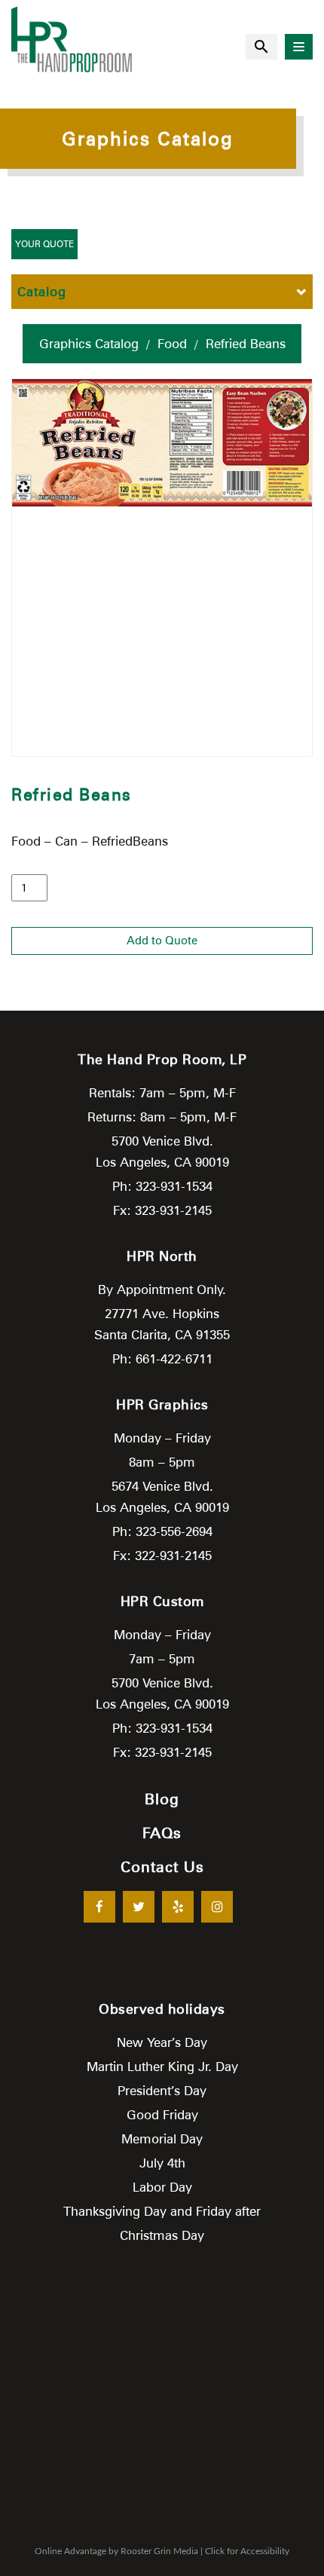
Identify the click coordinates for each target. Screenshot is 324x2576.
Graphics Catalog (89, 344)
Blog (162, 1799)
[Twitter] (139, 1907)
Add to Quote (162, 941)
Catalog (42, 292)
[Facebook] (99, 1907)
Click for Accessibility (247, 2551)
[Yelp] (178, 1907)
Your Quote (44, 244)
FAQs (162, 1833)
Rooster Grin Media (159, 2551)
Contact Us (162, 1867)
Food (172, 344)
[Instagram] (217, 1907)
